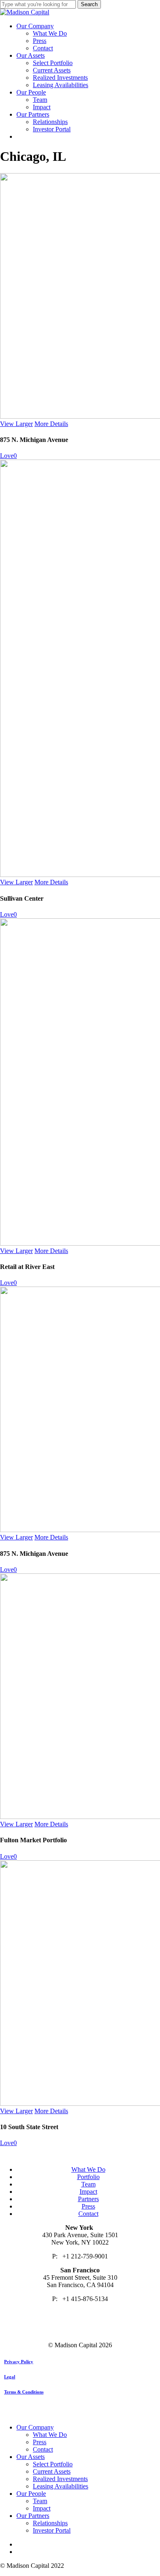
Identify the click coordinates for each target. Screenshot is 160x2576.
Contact (88, 2214)
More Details (51, 424)
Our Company (35, 2427)
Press (88, 2206)
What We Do (88, 2169)
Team (88, 2184)
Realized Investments (60, 2479)
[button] (19, 2362)
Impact (88, 2192)
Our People (31, 2494)
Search (89, 4)
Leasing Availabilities (61, 2486)
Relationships (50, 2523)
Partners (88, 2199)
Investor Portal (52, 2530)
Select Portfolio (53, 2464)
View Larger (16, 424)
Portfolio (88, 2177)
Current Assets (52, 2471)
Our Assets (31, 2457)
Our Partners (33, 2516)
